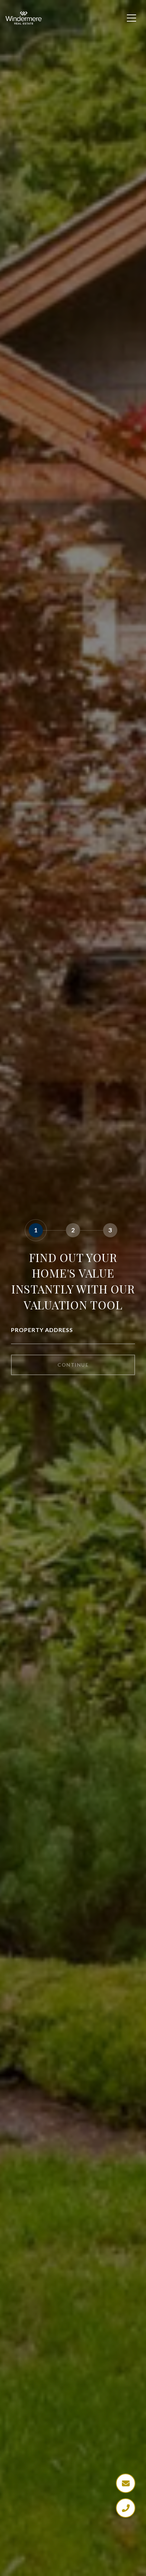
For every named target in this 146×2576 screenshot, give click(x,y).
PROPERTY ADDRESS (42, 1330)
